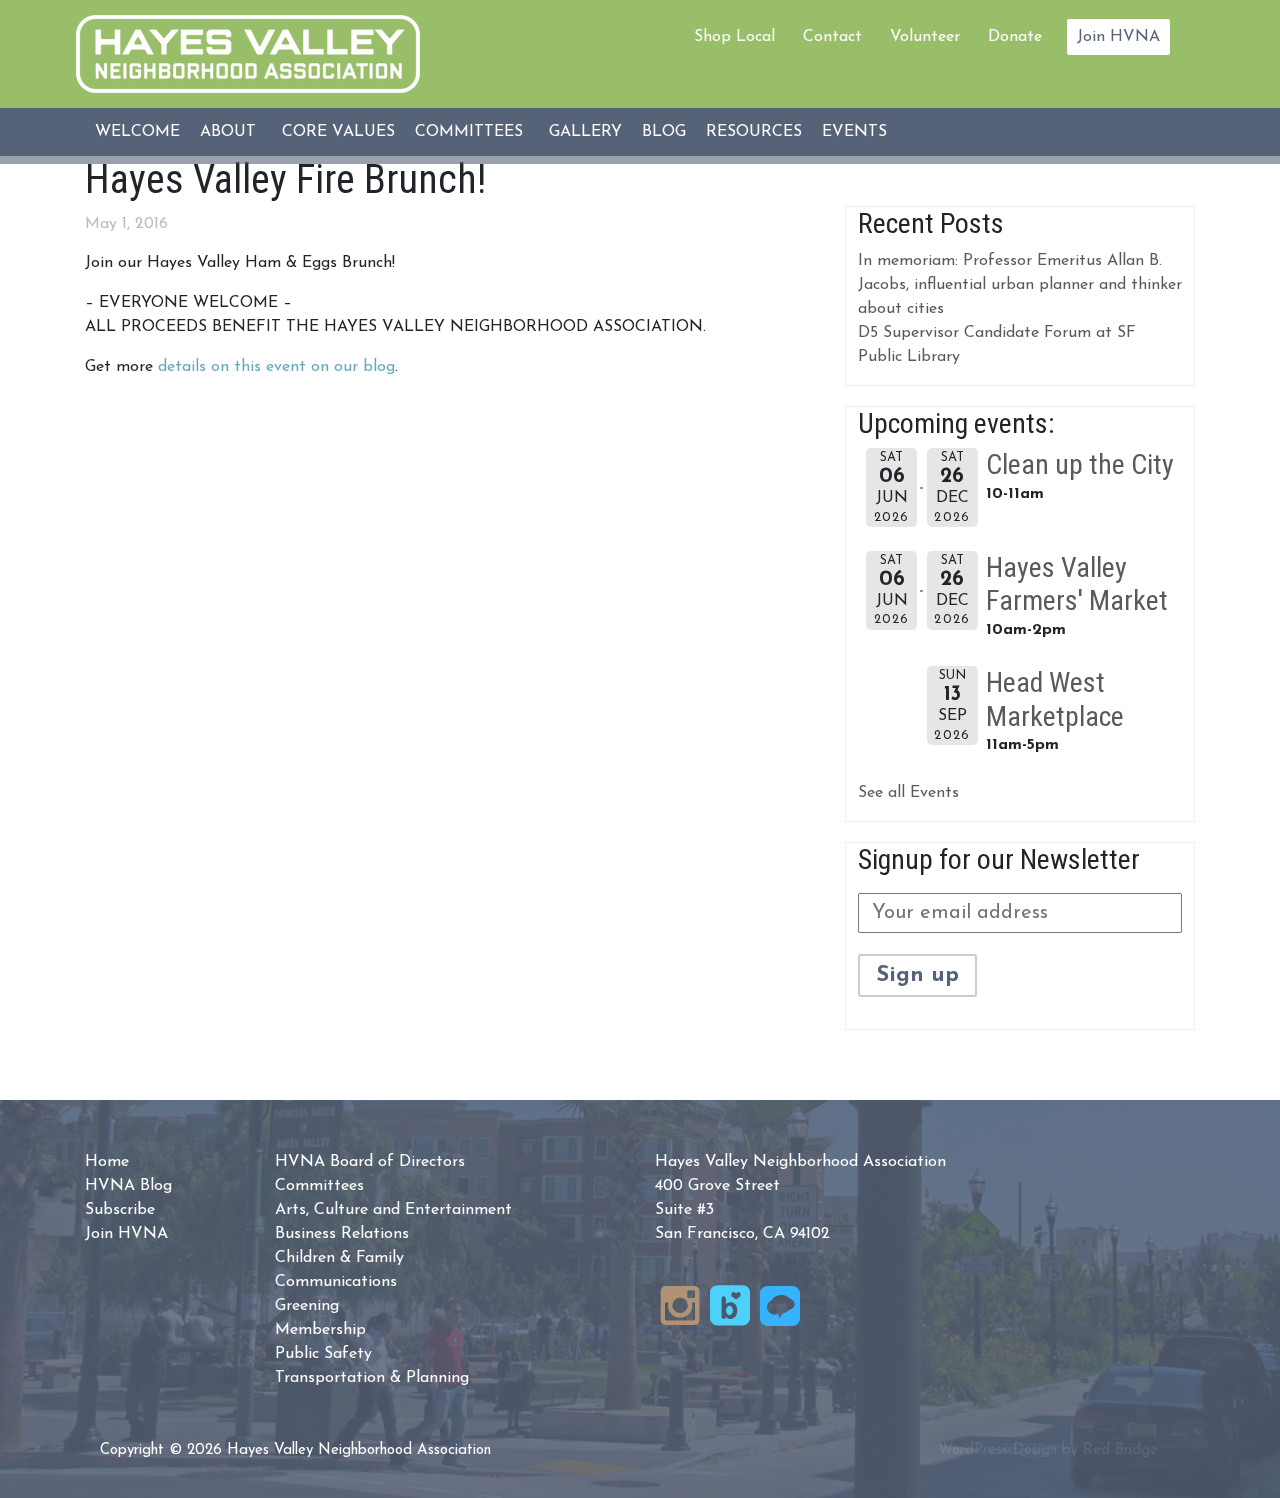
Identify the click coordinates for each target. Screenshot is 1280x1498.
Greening (307, 1306)
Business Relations (342, 1234)
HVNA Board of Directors (370, 1162)
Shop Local (734, 37)
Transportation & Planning (372, 1378)
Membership (320, 1330)
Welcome (137, 132)
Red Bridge (1120, 1450)
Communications (336, 1282)
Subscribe (120, 1210)
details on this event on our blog (276, 367)
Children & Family (339, 1258)
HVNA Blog (128, 1186)
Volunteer (925, 37)
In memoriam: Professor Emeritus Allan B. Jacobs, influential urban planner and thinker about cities (1020, 285)
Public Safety (323, 1354)
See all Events (908, 793)
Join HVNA (1118, 37)
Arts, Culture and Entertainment (393, 1210)
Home (107, 1162)
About (228, 132)
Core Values (338, 132)
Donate (1015, 37)
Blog (664, 132)
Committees (469, 132)
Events (854, 132)
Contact (832, 37)
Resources (754, 132)
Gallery (585, 132)
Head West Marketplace (1055, 699)
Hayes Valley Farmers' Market (1077, 584)
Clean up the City (1080, 464)
